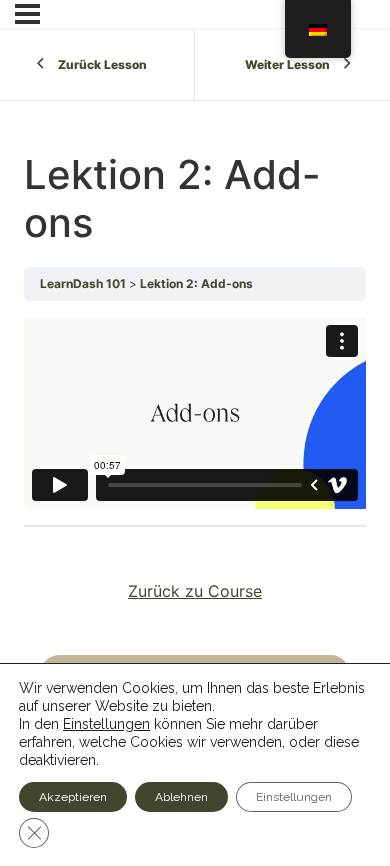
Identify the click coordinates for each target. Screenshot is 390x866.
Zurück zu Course (195, 591)
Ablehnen (181, 797)
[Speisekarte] (27, 14)
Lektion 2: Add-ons (196, 283)
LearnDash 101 (84, 283)
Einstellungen (106, 724)
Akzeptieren (73, 797)
